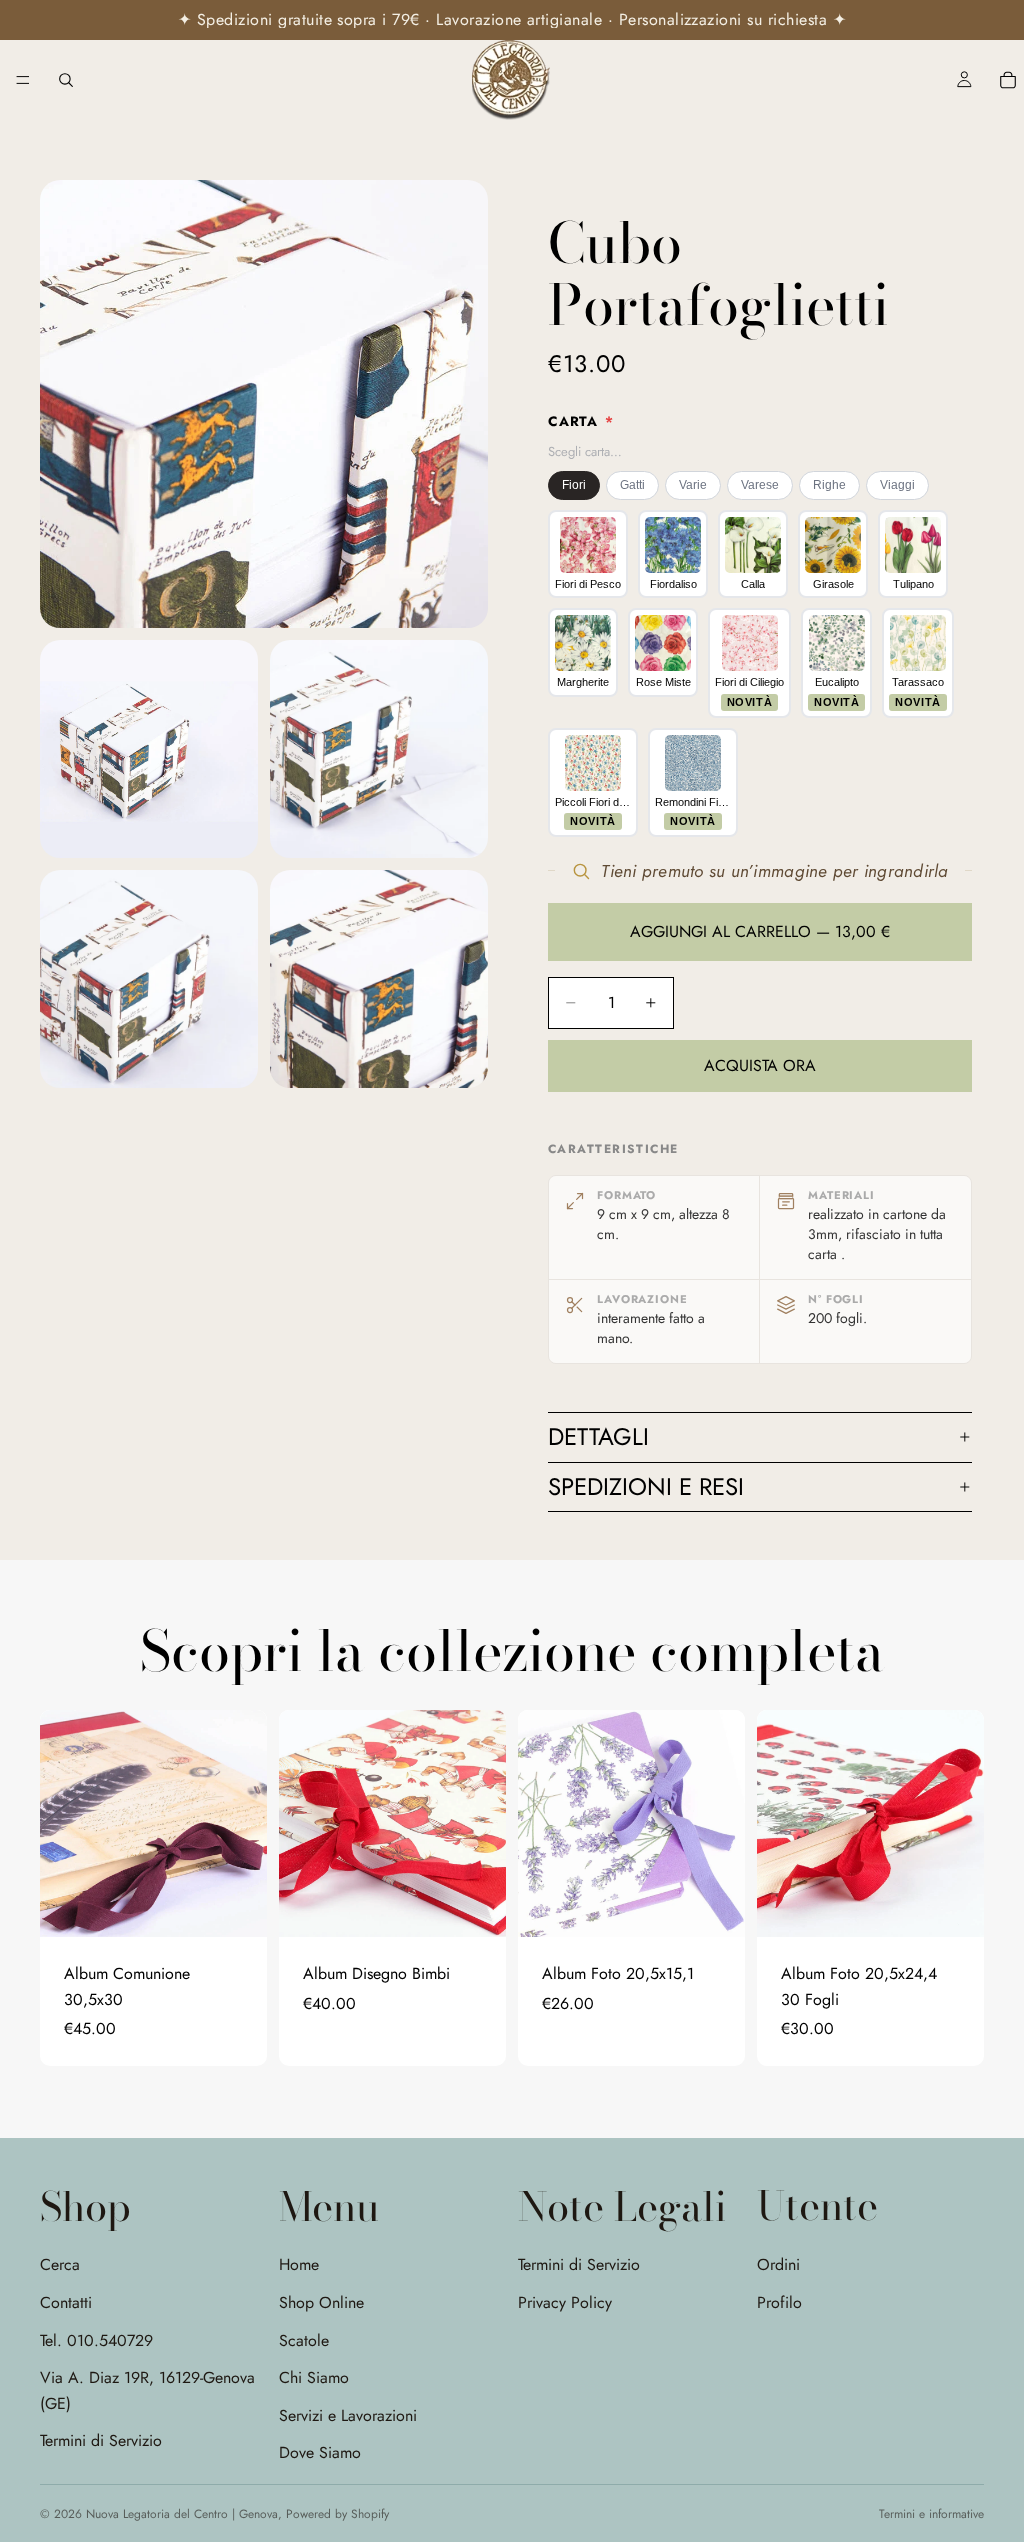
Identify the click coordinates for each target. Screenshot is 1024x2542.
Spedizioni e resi (646, 1486)
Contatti (66, 2302)
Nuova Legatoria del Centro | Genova (182, 2514)
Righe (829, 485)
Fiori (574, 485)
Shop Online (321, 2302)
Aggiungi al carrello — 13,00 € (760, 931)
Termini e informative (931, 2514)
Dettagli (598, 1436)
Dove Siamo (320, 2452)
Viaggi (897, 485)
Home (299, 2264)
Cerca (60, 2264)
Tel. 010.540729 (96, 2339)
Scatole (304, 2339)
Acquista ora (760, 1065)
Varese (760, 485)
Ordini (778, 2264)
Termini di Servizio (101, 2440)
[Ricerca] (66, 80)
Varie (693, 485)
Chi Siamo (314, 2377)
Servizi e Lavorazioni (348, 2415)
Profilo (779, 2301)
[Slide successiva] (245, 1823)
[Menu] (23, 80)
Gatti (632, 485)
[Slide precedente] (62, 1823)
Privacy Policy (565, 2302)
